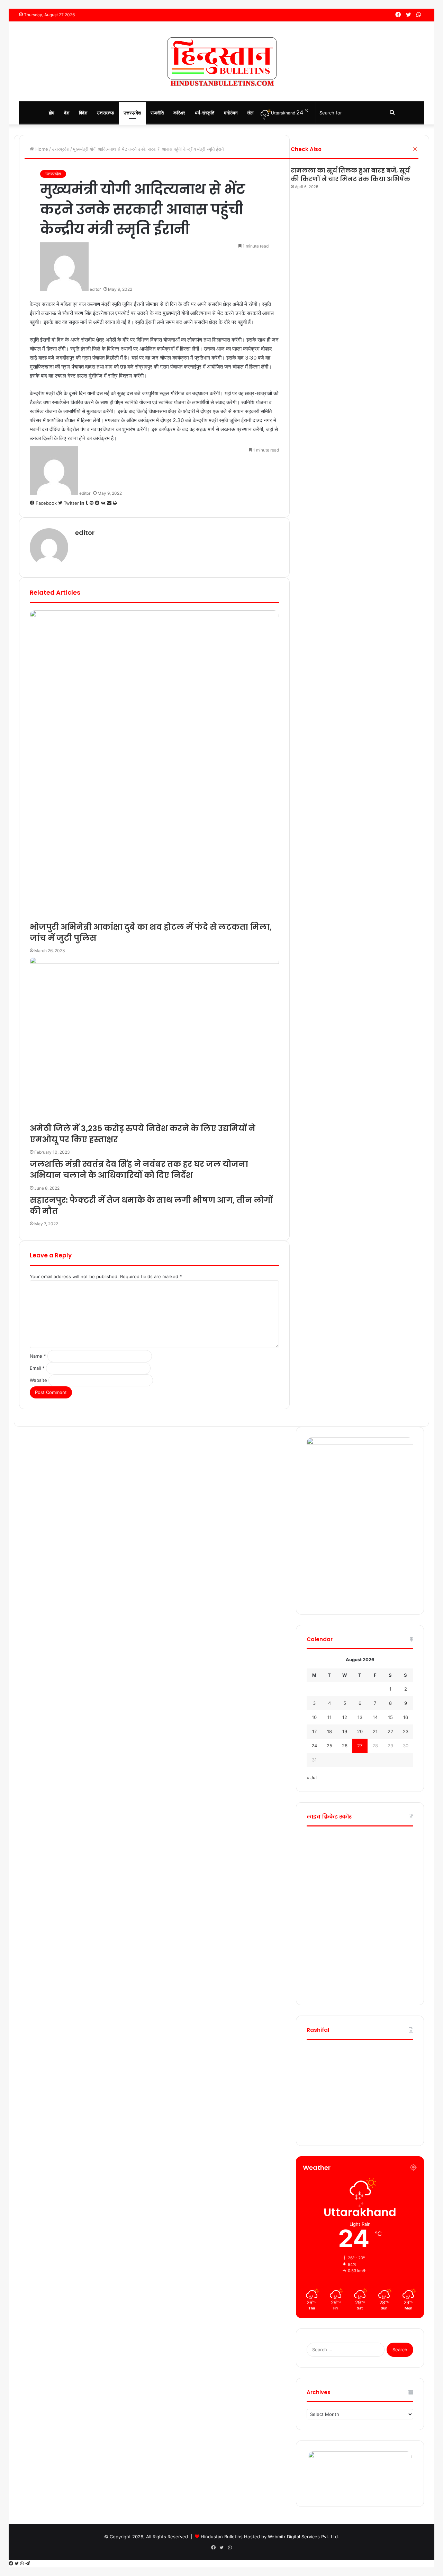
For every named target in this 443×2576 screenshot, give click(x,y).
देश (67, 113)
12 (345, 1717)
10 (314, 1717)
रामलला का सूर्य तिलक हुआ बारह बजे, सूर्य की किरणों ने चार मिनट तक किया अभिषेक (351, 175)
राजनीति (157, 113)
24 (314, 1746)
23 (406, 1731)
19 (345, 1731)
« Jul (312, 1777)
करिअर (179, 113)
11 (329, 1717)
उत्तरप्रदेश (132, 113)
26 (345, 1746)
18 (329, 1731)
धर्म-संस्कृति (205, 113)
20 (360, 1731)
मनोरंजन (231, 113)
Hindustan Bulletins (222, 2537)
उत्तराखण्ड (105, 113)
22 (390, 1731)
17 (314, 1731)
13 (360, 1717)
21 (375, 1731)
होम (52, 113)
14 (375, 1717)
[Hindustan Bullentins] (221, 61)
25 (329, 1746)
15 (390, 1717)
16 (406, 1717)
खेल (250, 113)
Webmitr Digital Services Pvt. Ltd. (304, 2537)
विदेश (83, 113)
